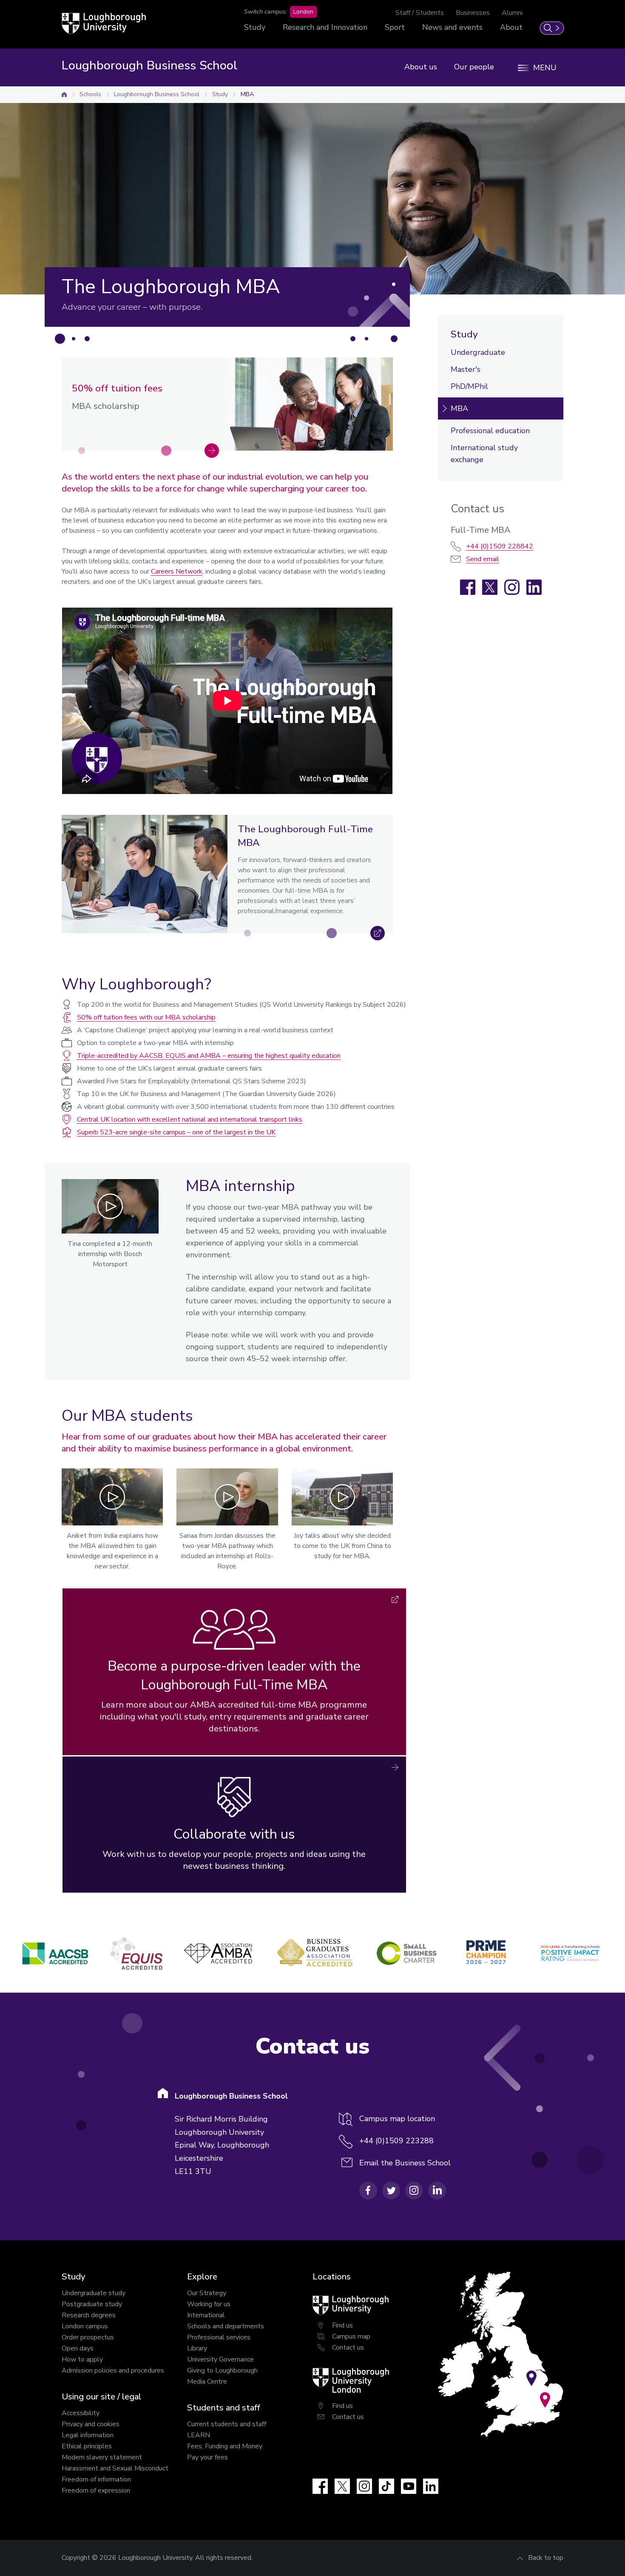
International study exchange (484, 454)
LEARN (199, 2435)
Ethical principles (87, 2446)
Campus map (351, 2336)
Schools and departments (226, 2326)
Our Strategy (207, 2293)
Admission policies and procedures (113, 2370)
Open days (78, 2348)
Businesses (473, 13)
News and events (452, 27)
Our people (474, 67)
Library (197, 2348)
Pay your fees (207, 2457)
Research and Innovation (325, 27)
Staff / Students (420, 13)
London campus (85, 2326)
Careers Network (177, 571)
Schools (90, 94)
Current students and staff (227, 2424)
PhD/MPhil (469, 386)
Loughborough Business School (157, 94)
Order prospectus (88, 2337)
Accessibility (81, 2413)
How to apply (82, 2359)
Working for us (209, 2304)
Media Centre (207, 2382)
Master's (466, 369)
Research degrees (89, 2315)
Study (255, 27)
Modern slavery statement (102, 2457)
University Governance (220, 2359)
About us (421, 67)
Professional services (219, 2337)
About (511, 27)
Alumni (512, 13)
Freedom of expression (96, 2490)
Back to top (546, 2558)
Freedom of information (96, 2479)
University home (64, 94)
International (206, 2315)
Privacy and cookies (91, 2424)
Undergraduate (478, 352)
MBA (247, 94)
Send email (483, 559)
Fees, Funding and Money (225, 2446)
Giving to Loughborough (222, 2370)
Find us (342, 2325)
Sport (395, 27)
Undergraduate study (94, 2293)
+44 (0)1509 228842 (500, 546)
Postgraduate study (92, 2304)
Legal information (88, 2435)
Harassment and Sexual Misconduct (115, 2468)
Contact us (348, 2348)
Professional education (490, 431)
